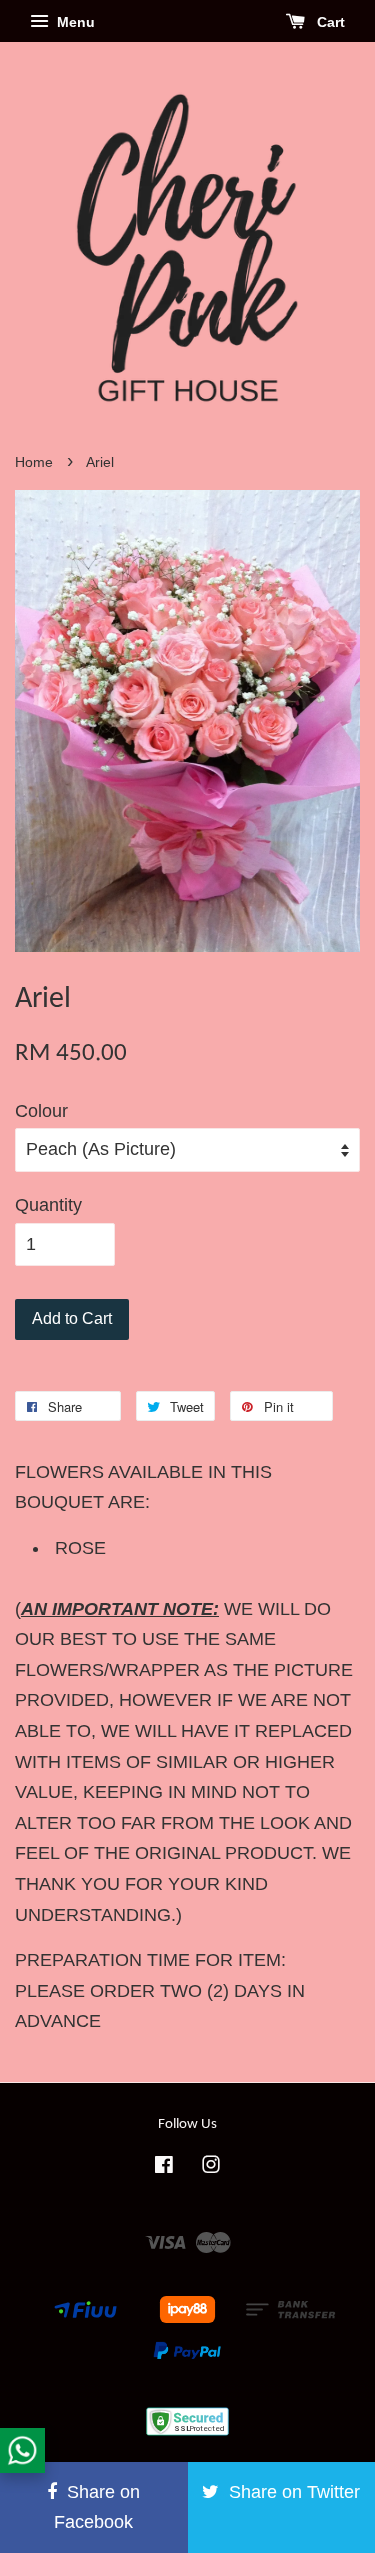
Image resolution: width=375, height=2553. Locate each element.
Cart (329, 22)
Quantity (48, 1205)
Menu (74, 22)
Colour (41, 1111)
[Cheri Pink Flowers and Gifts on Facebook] (164, 2167)
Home (34, 462)
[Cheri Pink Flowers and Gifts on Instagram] (211, 2167)
